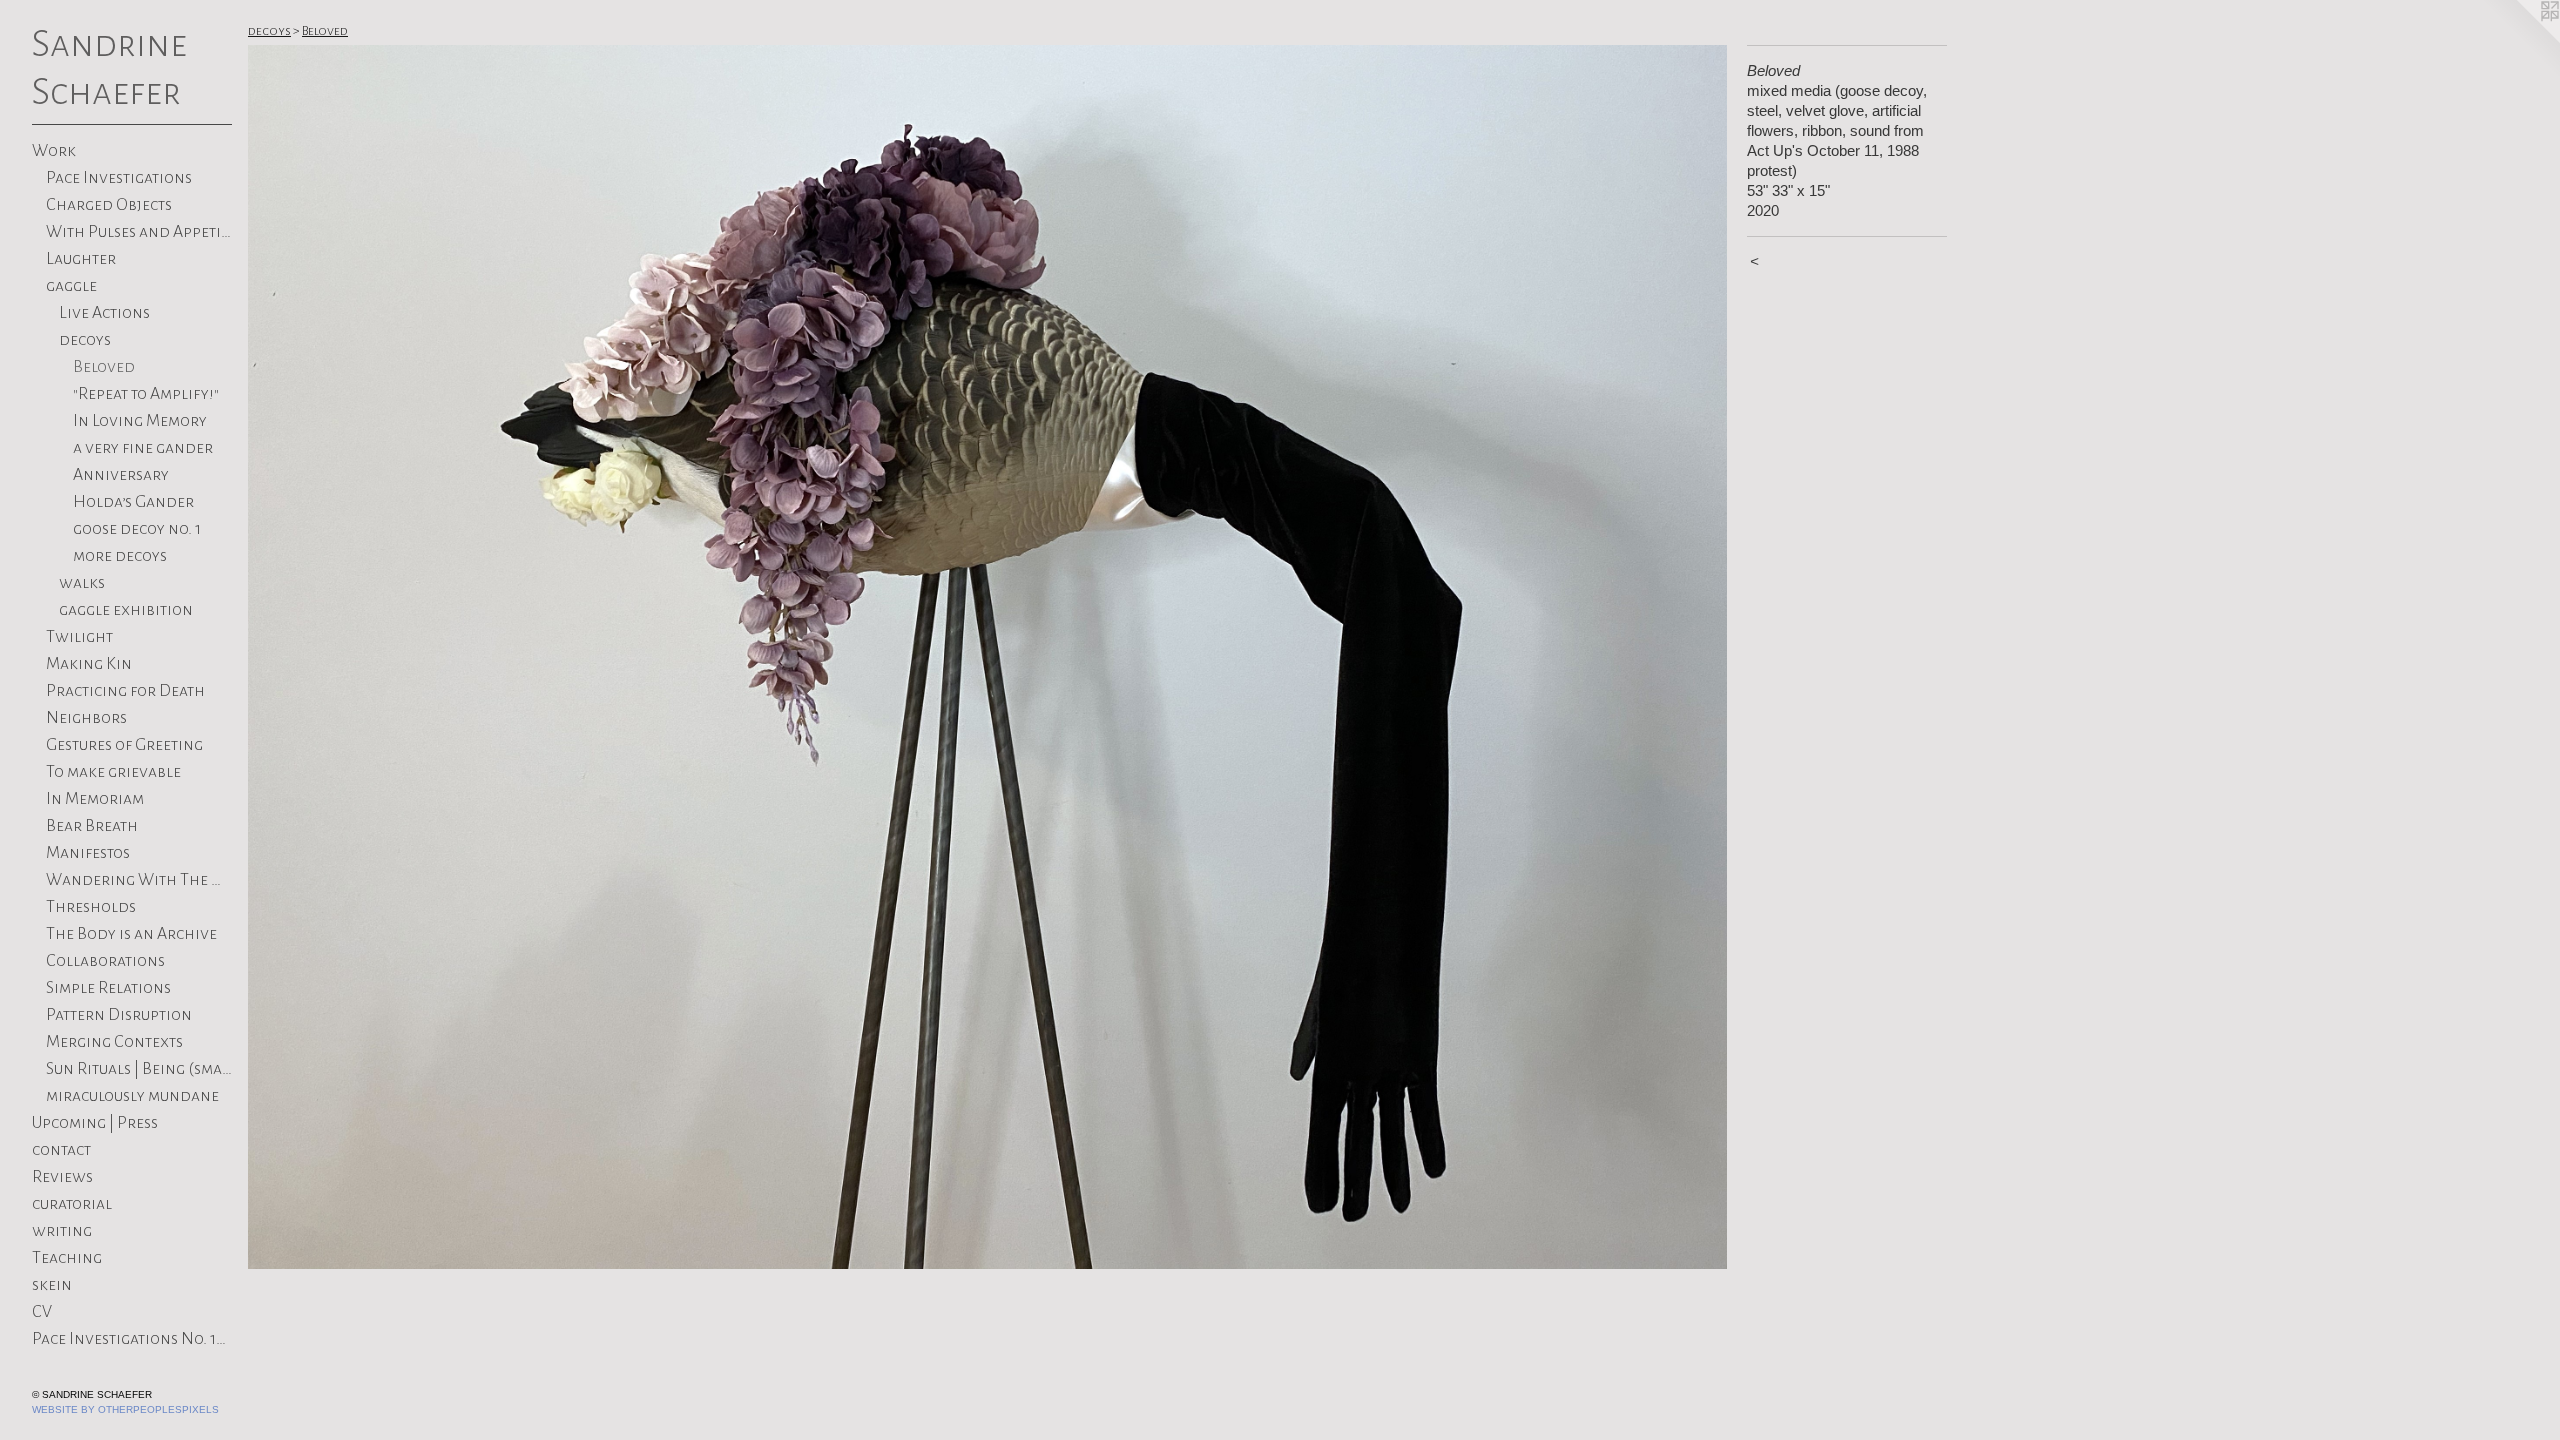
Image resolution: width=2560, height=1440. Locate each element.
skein (52, 1285)
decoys (85, 340)
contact (61, 1150)
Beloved (104, 367)
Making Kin (89, 664)
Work (54, 151)
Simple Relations (108, 988)
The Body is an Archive (131, 934)
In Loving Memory (140, 421)
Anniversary (121, 475)
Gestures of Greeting (124, 745)
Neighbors (86, 718)
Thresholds (91, 907)
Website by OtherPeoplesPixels (125, 1409)
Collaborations (105, 961)
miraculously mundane (132, 1096)
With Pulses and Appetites (139, 232)
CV (42, 1312)
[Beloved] (987, 657)
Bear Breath (92, 826)
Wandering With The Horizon (139, 880)
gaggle (71, 286)
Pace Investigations (119, 178)
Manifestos (88, 853)
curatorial (72, 1204)
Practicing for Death (125, 691)
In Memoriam (95, 799)
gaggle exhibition (126, 610)
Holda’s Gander (133, 502)
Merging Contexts (114, 1042)
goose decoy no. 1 (137, 529)
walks (82, 583)
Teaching (67, 1258)
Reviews (62, 1177)
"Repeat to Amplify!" (146, 394)
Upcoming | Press (95, 1123)
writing (62, 1231)
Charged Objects (109, 205)
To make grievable (113, 772)
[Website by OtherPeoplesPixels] (2520, 40)
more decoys (120, 556)
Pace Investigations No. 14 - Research (132, 1339)
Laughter (81, 259)
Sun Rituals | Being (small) (139, 1069)
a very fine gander (143, 448)
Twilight (79, 637)
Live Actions (104, 313)
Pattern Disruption (119, 1015)
